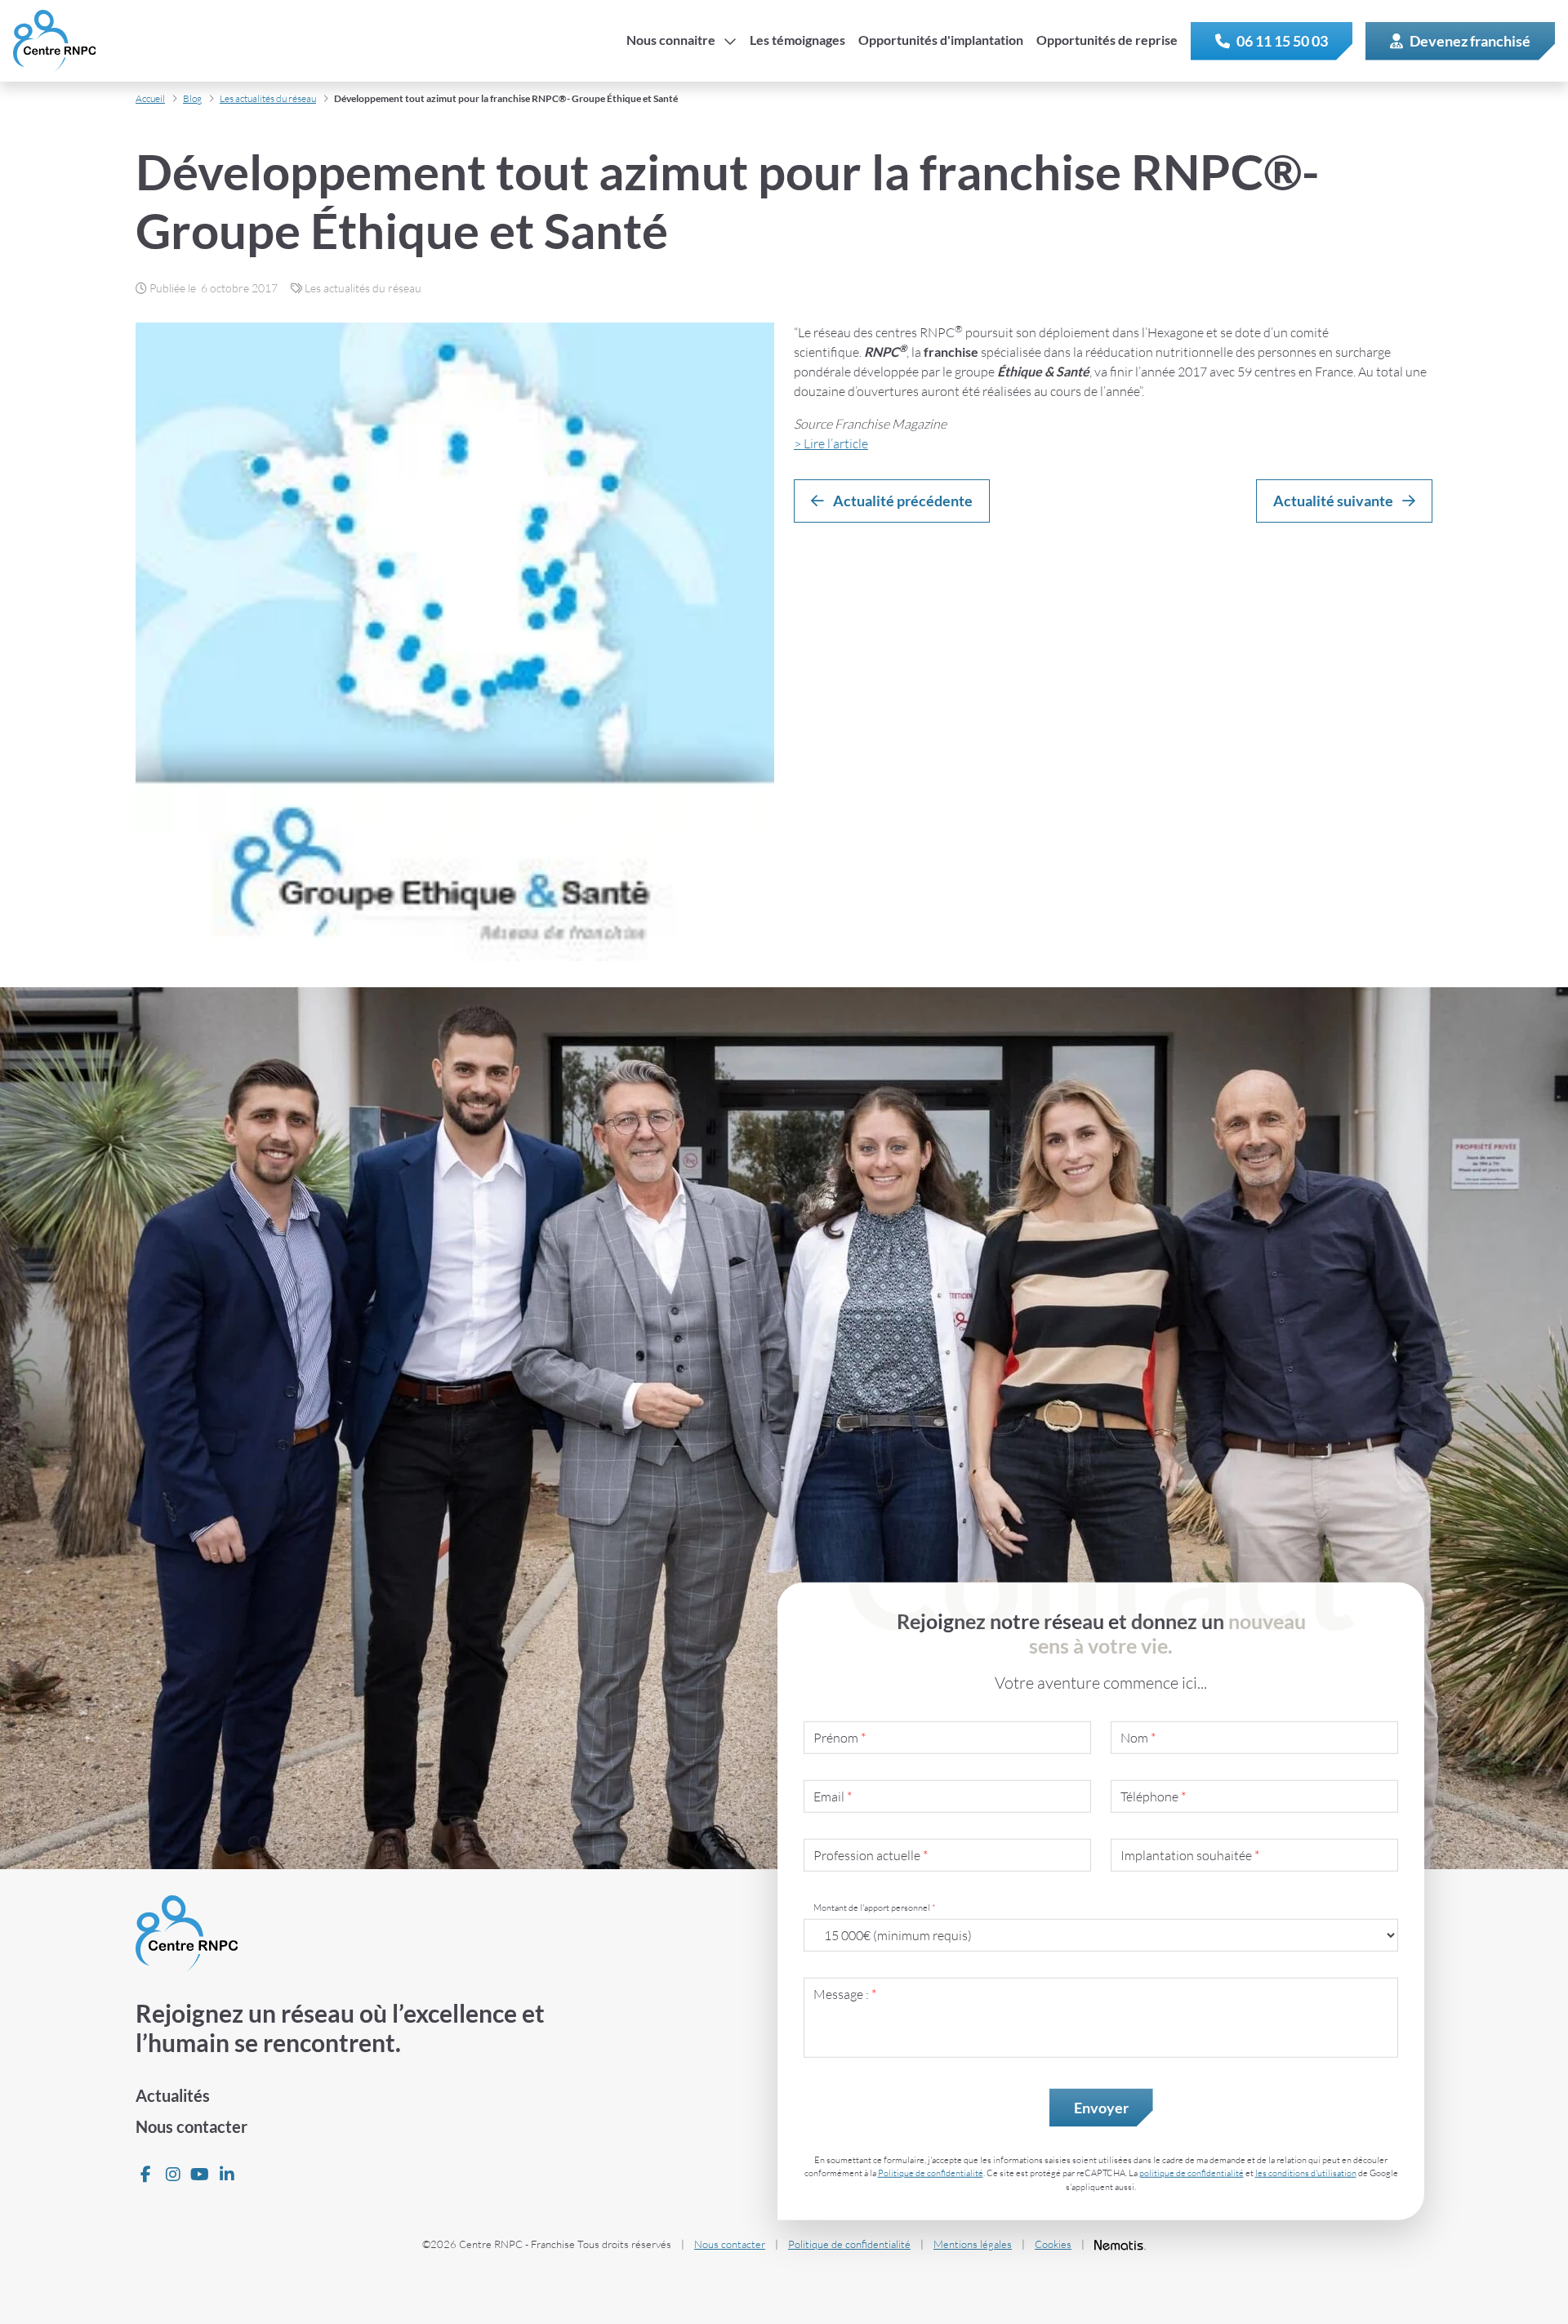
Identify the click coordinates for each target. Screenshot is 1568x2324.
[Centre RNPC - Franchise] (54, 41)
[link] (1272, 41)
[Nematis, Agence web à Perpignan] (1120, 2245)
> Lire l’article (831, 443)
